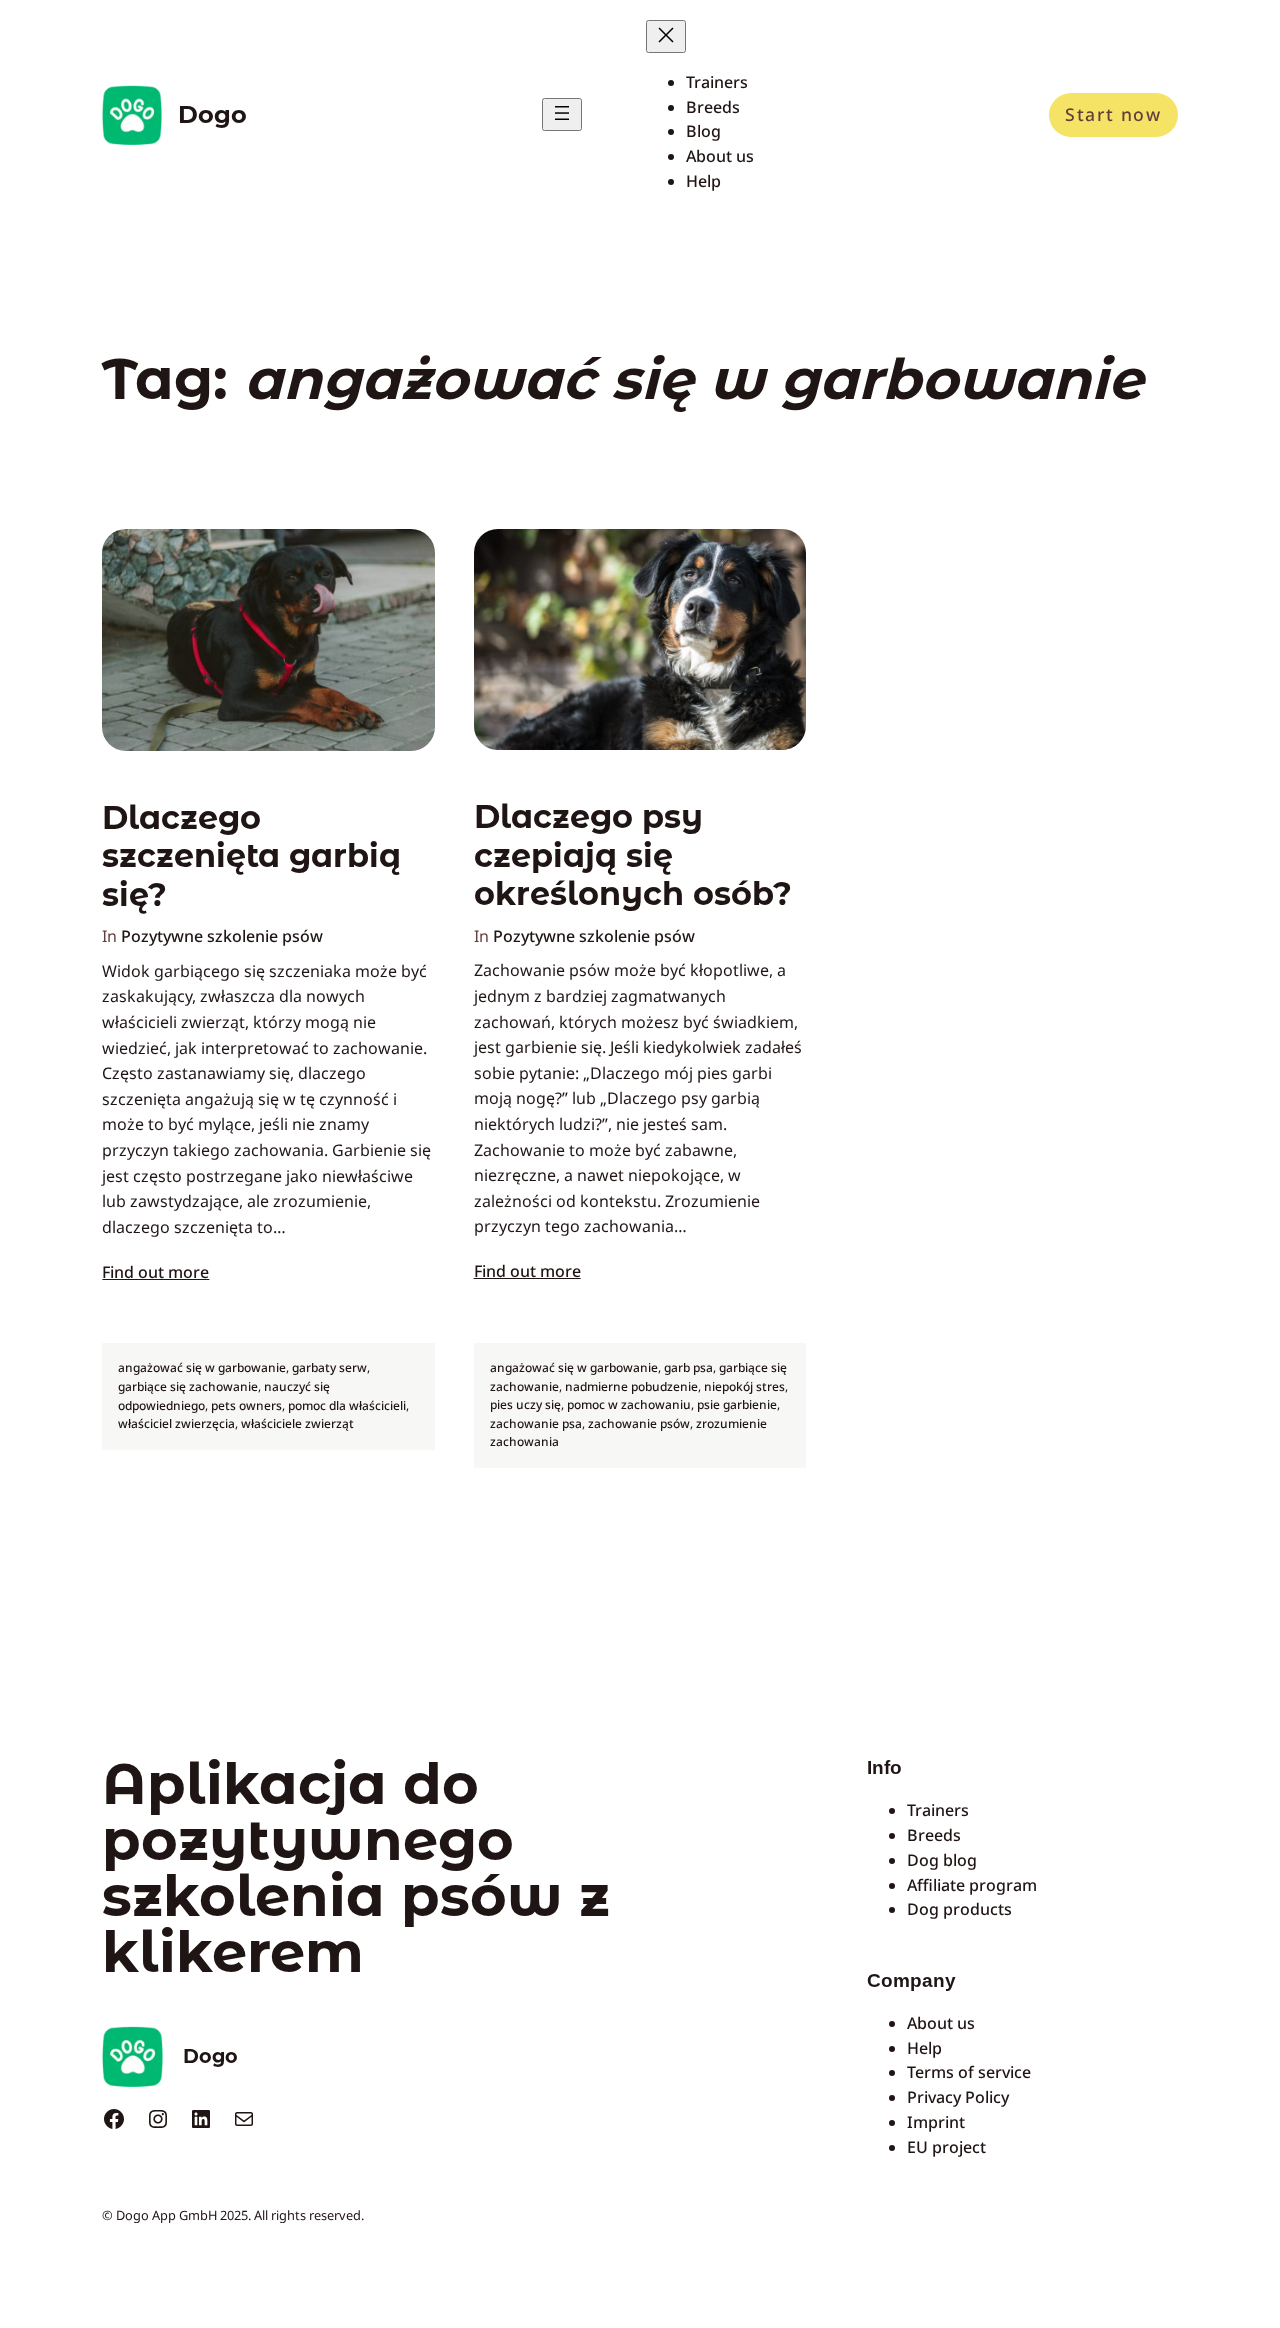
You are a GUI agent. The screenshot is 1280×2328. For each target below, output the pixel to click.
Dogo (212, 114)
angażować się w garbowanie (202, 1367)
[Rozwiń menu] (562, 114)
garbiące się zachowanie (188, 1386)
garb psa (688, 1367)
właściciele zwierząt (297, 1423)
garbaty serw (329, 1367)
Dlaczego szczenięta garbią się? (251, 856)
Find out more (155, 1272)
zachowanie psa (536, 1423)
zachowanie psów (639, 1423)
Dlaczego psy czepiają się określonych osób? (633, 855)
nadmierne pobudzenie (631, 1386)
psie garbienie (737, 1404)
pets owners (246, 1405)
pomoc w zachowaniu (629, 1404)
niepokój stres (744, 1386)
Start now (1113, 114)
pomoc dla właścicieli (347, 1405)
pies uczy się (525, 1404)
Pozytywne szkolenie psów (222, 936)
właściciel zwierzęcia (176, 1423)
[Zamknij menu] (666, 36)
